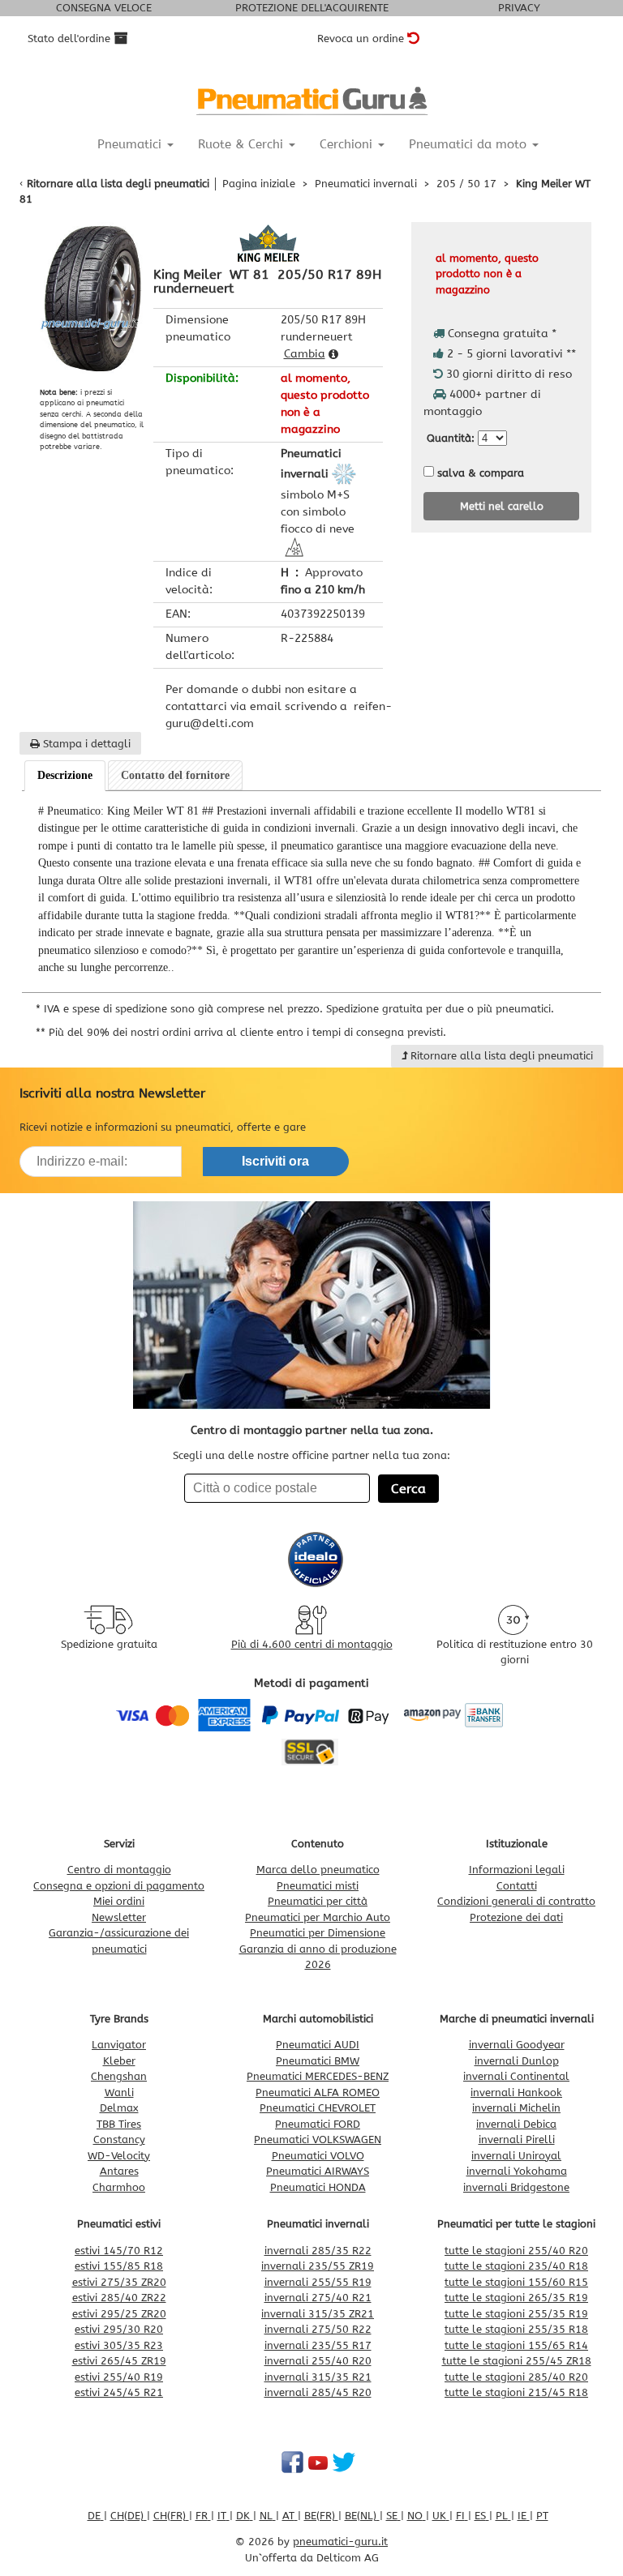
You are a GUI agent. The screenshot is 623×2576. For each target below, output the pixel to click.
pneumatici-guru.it (340, 2542)
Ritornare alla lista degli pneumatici (118, 184)
